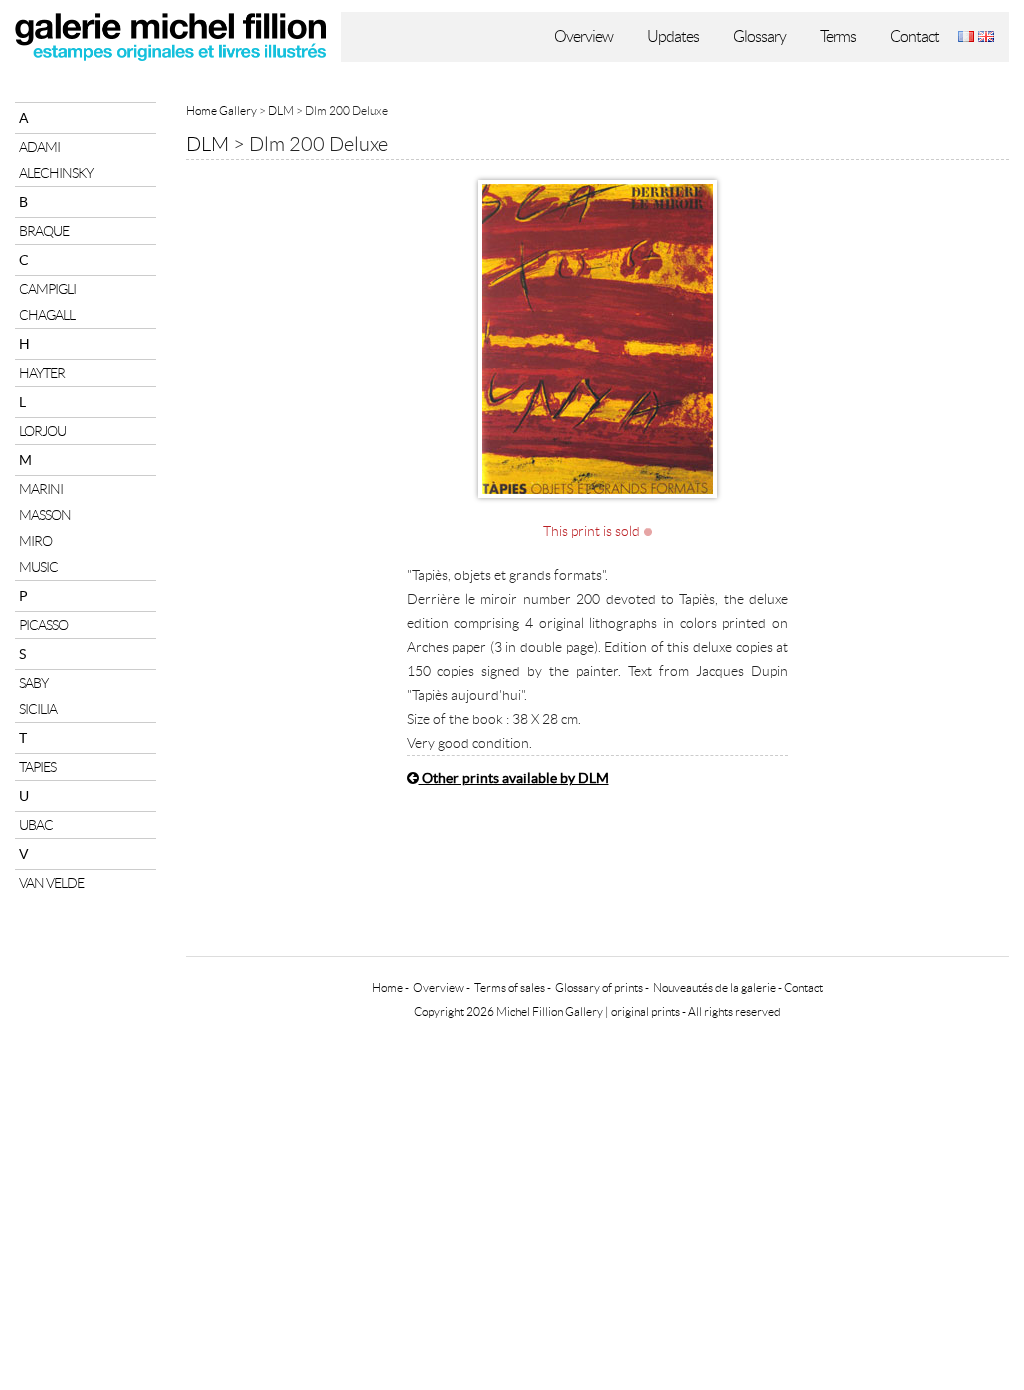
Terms (838, 36)
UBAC (36, 825)
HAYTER (42, 373)
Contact (914, 36)
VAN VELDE (51, 883)
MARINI (41, 489)
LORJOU (42, 431)
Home (387, 987)
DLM (281, 110)
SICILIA (38, 709)
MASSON (45, 515)
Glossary (759, 36)
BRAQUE (44, 231)
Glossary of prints (599, 987)
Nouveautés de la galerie (714, 987)
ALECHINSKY (56, 173)
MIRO (35, 541)
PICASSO (43, 625)
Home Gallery (221, 110)
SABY (33, 683)
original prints (645, 1011)
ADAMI (39, 147)
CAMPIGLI (47, 289)
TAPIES (37, 767)
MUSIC (38, 567)
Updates (673, 36)
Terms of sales (509, 987)
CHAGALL (47, 315)
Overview (583, 36)
